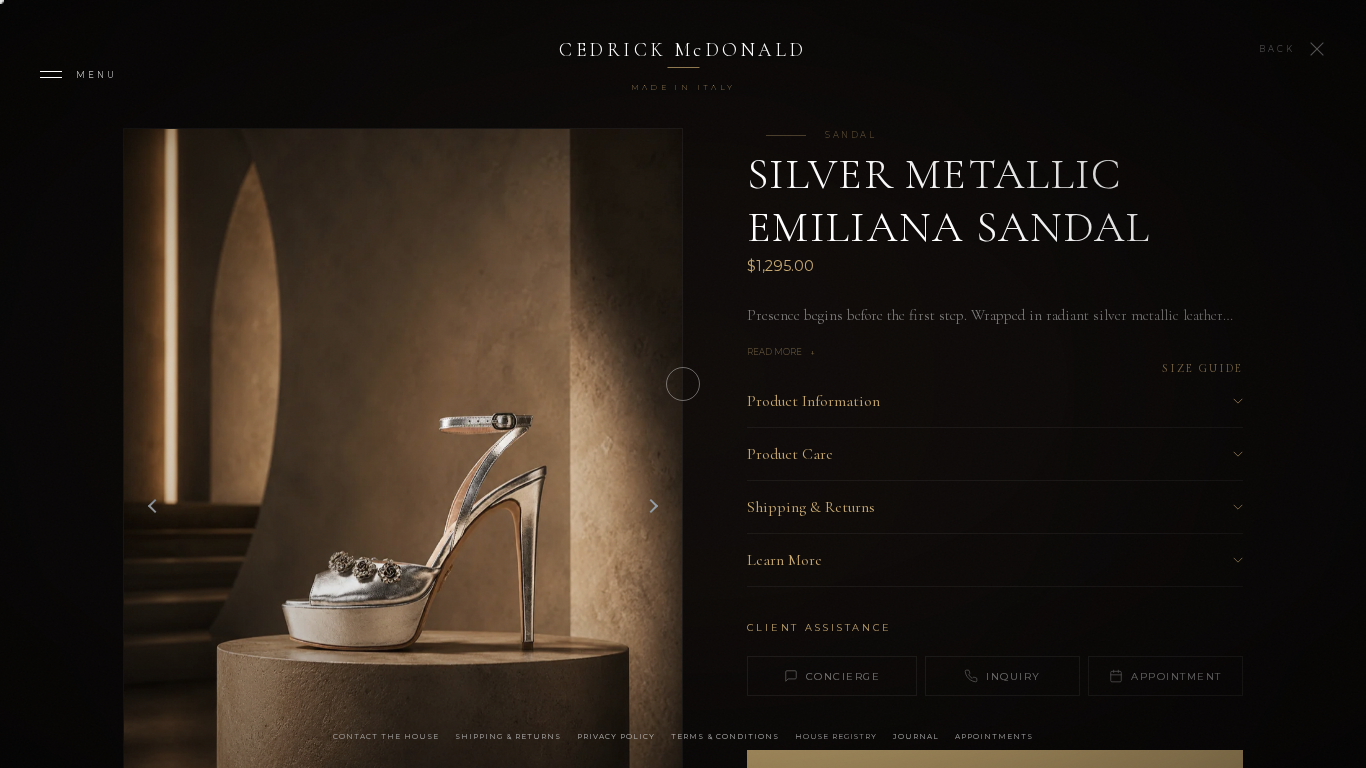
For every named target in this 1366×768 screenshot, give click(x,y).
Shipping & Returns (811, 507)
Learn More (784, 560)
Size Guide (1202, 368)
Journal (916, 736)
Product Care (790, 454)
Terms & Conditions (725, 736)
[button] (653, 506)
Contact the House (386, 736)
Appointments (994, 736)
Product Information (813, 401)
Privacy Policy (616, 736)
